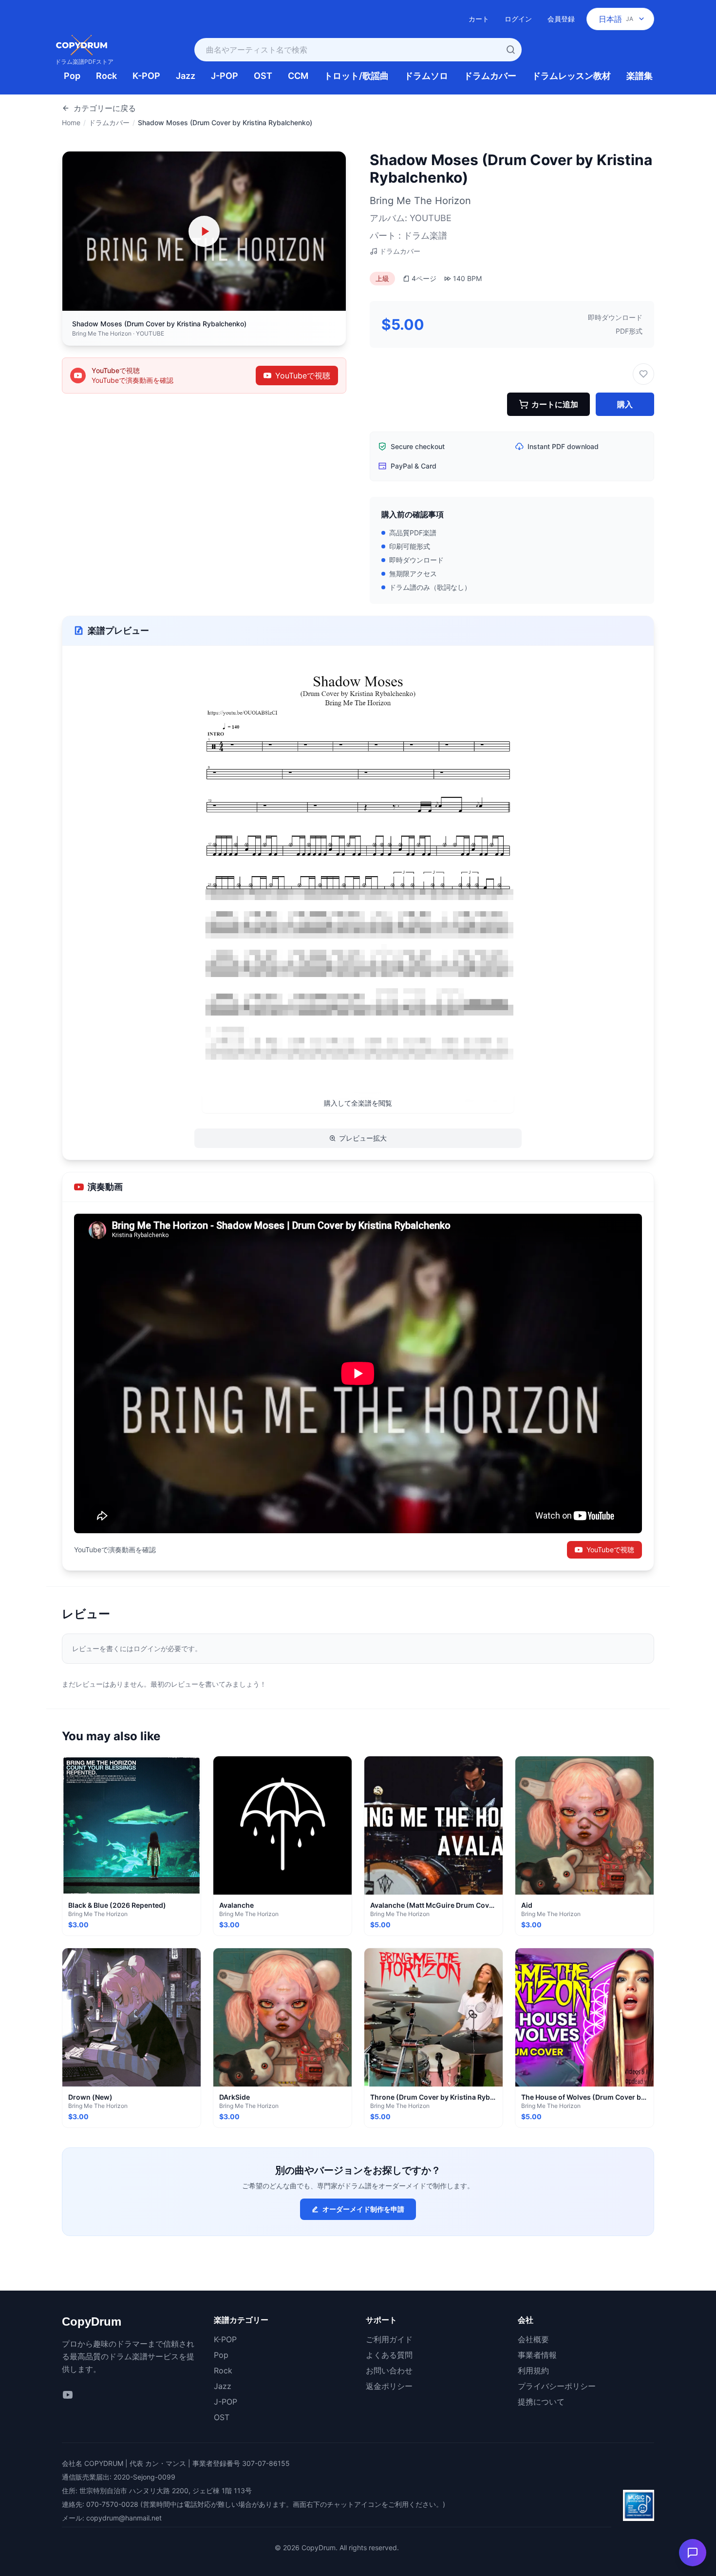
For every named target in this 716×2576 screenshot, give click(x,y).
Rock (106, 76)
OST (263, 76)
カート (479, 19)
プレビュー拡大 (363, 1138)
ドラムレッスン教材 (571, 76)
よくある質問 (389, 2355)
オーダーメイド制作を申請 (363, 2209)
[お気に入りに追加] (643, 374)
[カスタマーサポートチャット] (693, 2553)
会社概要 (533, 2339)
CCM (298, 76)
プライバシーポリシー (557, 2386)
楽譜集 (640, 76)
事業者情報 (537, 2355)
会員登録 (561, 19)
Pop (72, 76)
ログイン (518, 19)
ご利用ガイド (389, 2339)
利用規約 (533, 2370)
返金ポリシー (389, 2386)
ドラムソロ (426, 76)
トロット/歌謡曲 (356, 76)
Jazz (186, 76)
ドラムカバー (490, 76)
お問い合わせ (389, 2370)
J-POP (225, 76)
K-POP (146, 76)
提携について (541, 2402)
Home (71, 122)
